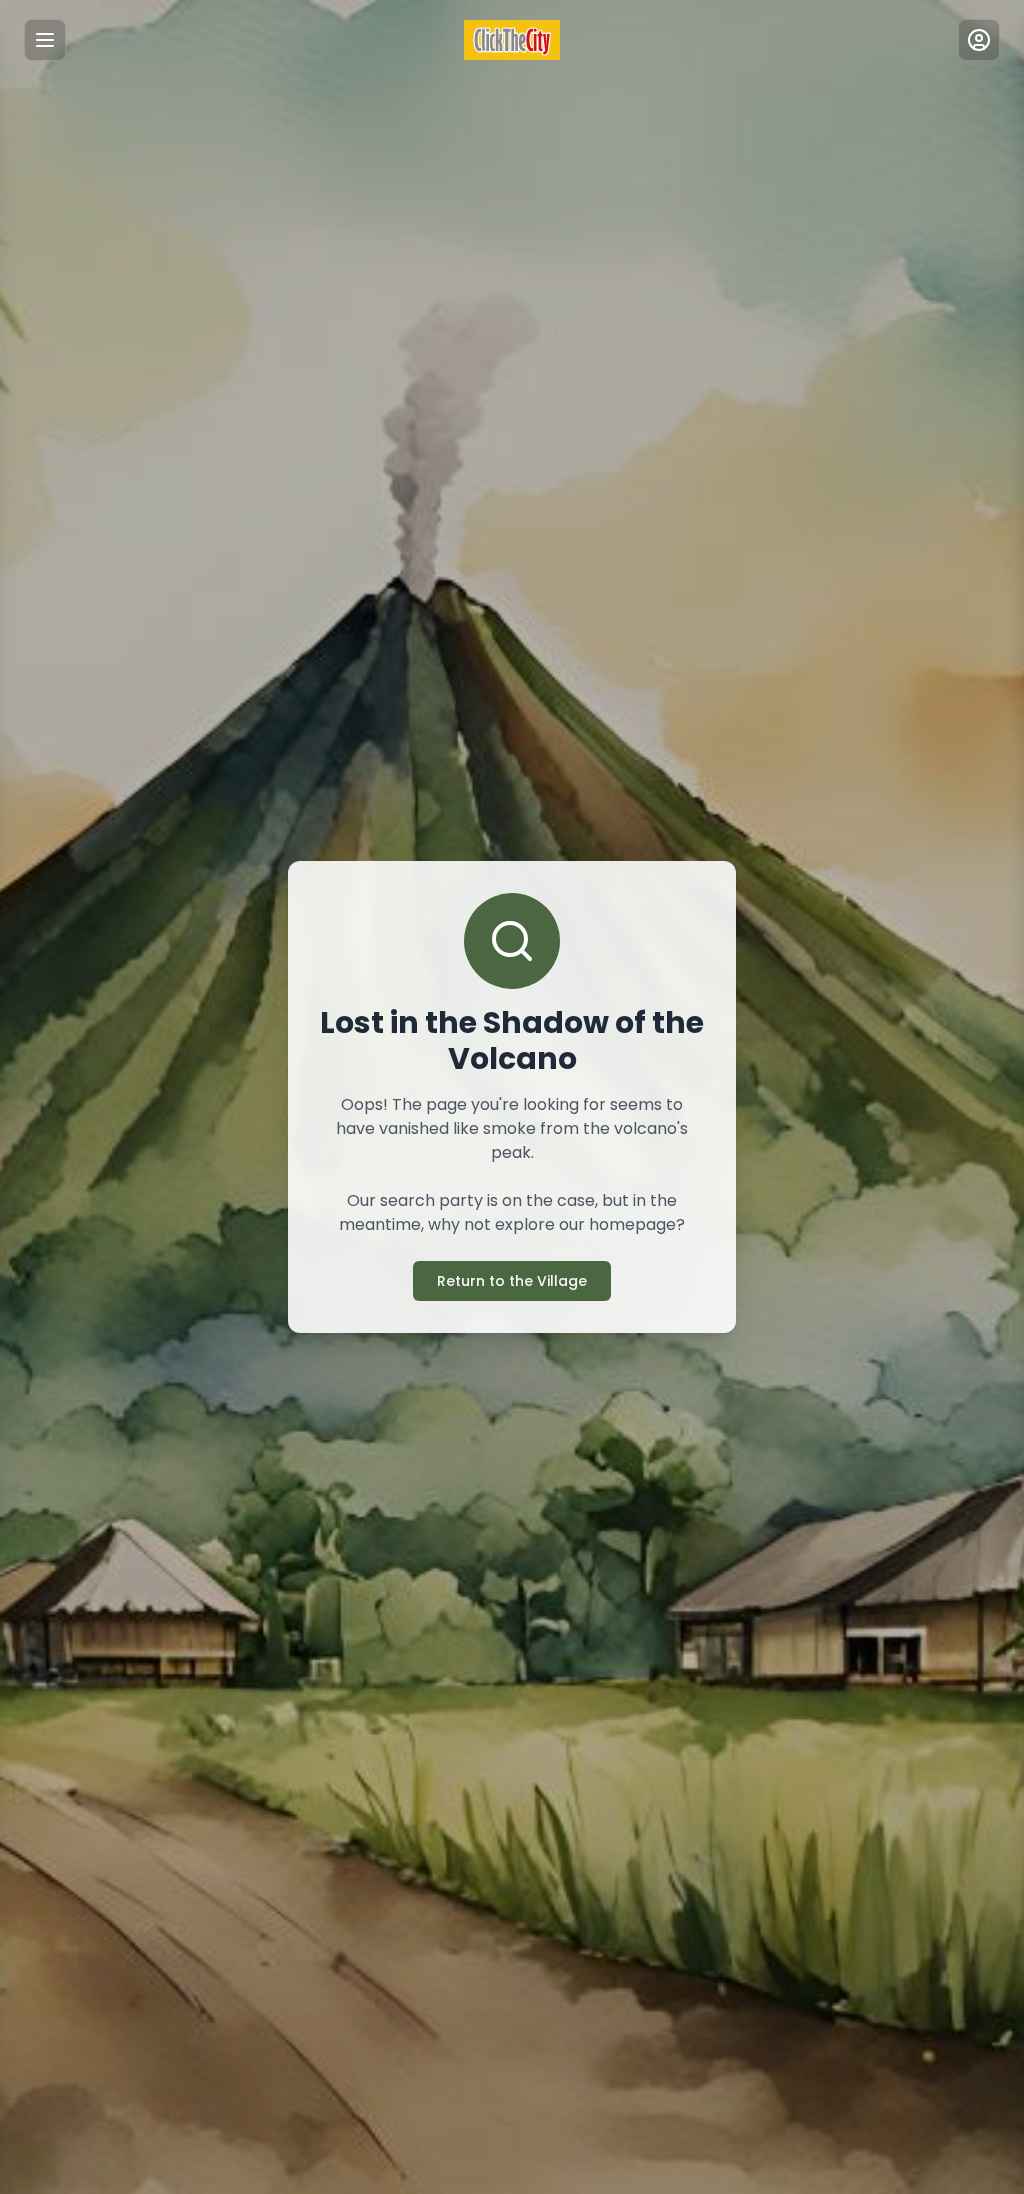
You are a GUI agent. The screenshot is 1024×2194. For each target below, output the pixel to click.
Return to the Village (512, 1281)
